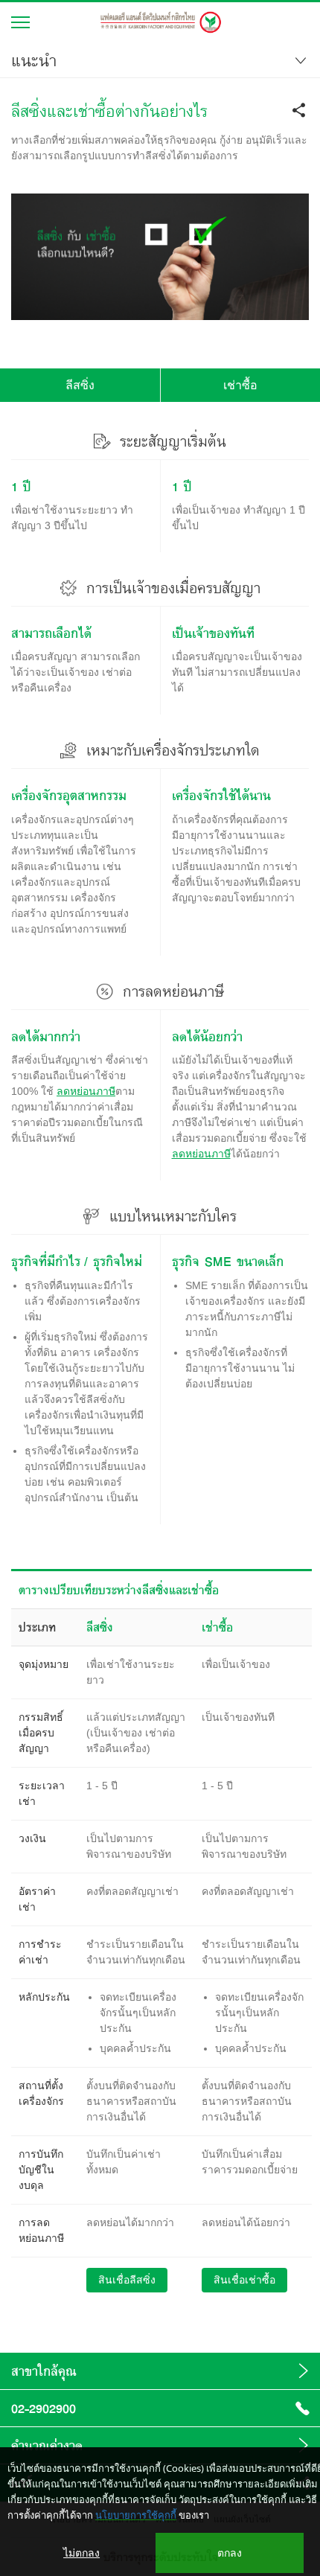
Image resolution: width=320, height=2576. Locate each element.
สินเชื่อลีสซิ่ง (127, 2280)
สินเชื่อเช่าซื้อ (244, 2280)
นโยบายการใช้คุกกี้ (136, 2515)
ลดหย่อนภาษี (86, 1091)
